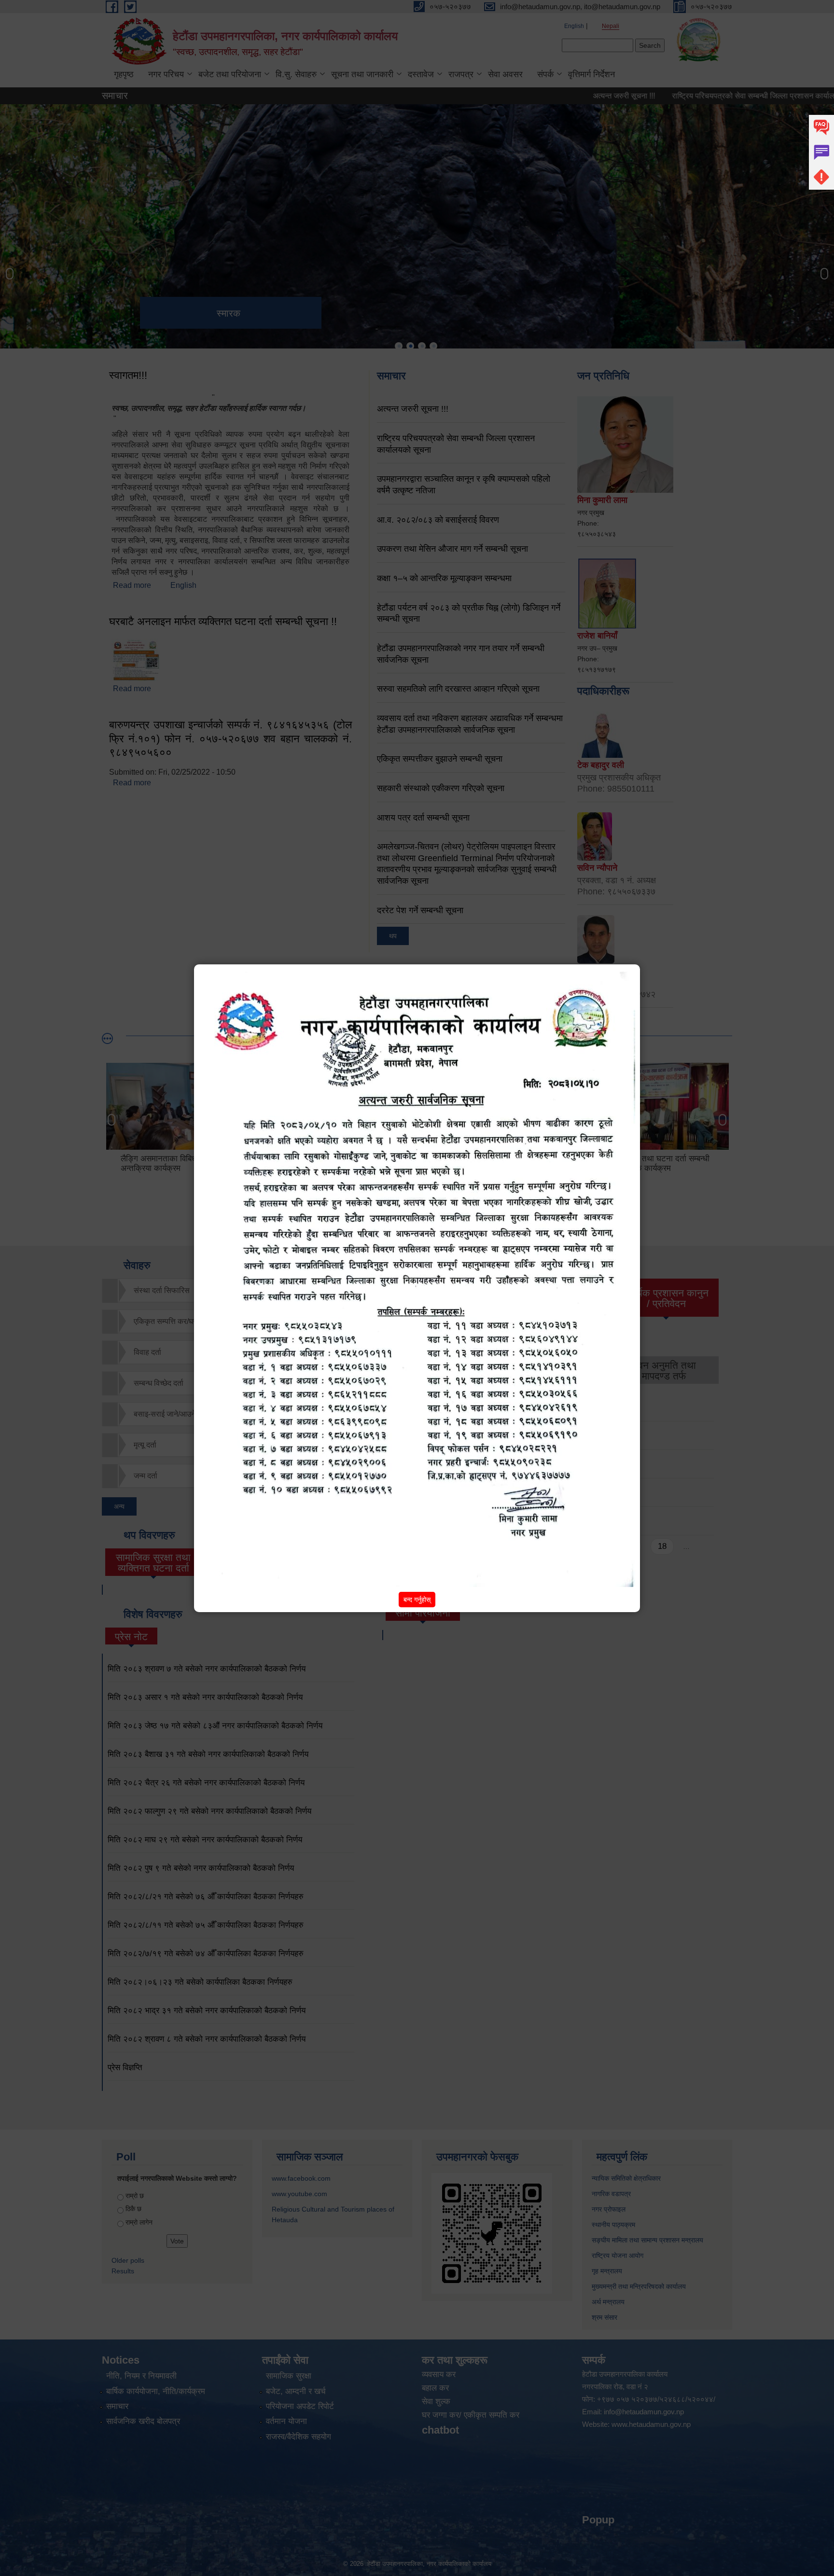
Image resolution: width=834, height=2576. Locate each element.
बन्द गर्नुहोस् (417, 1600)
